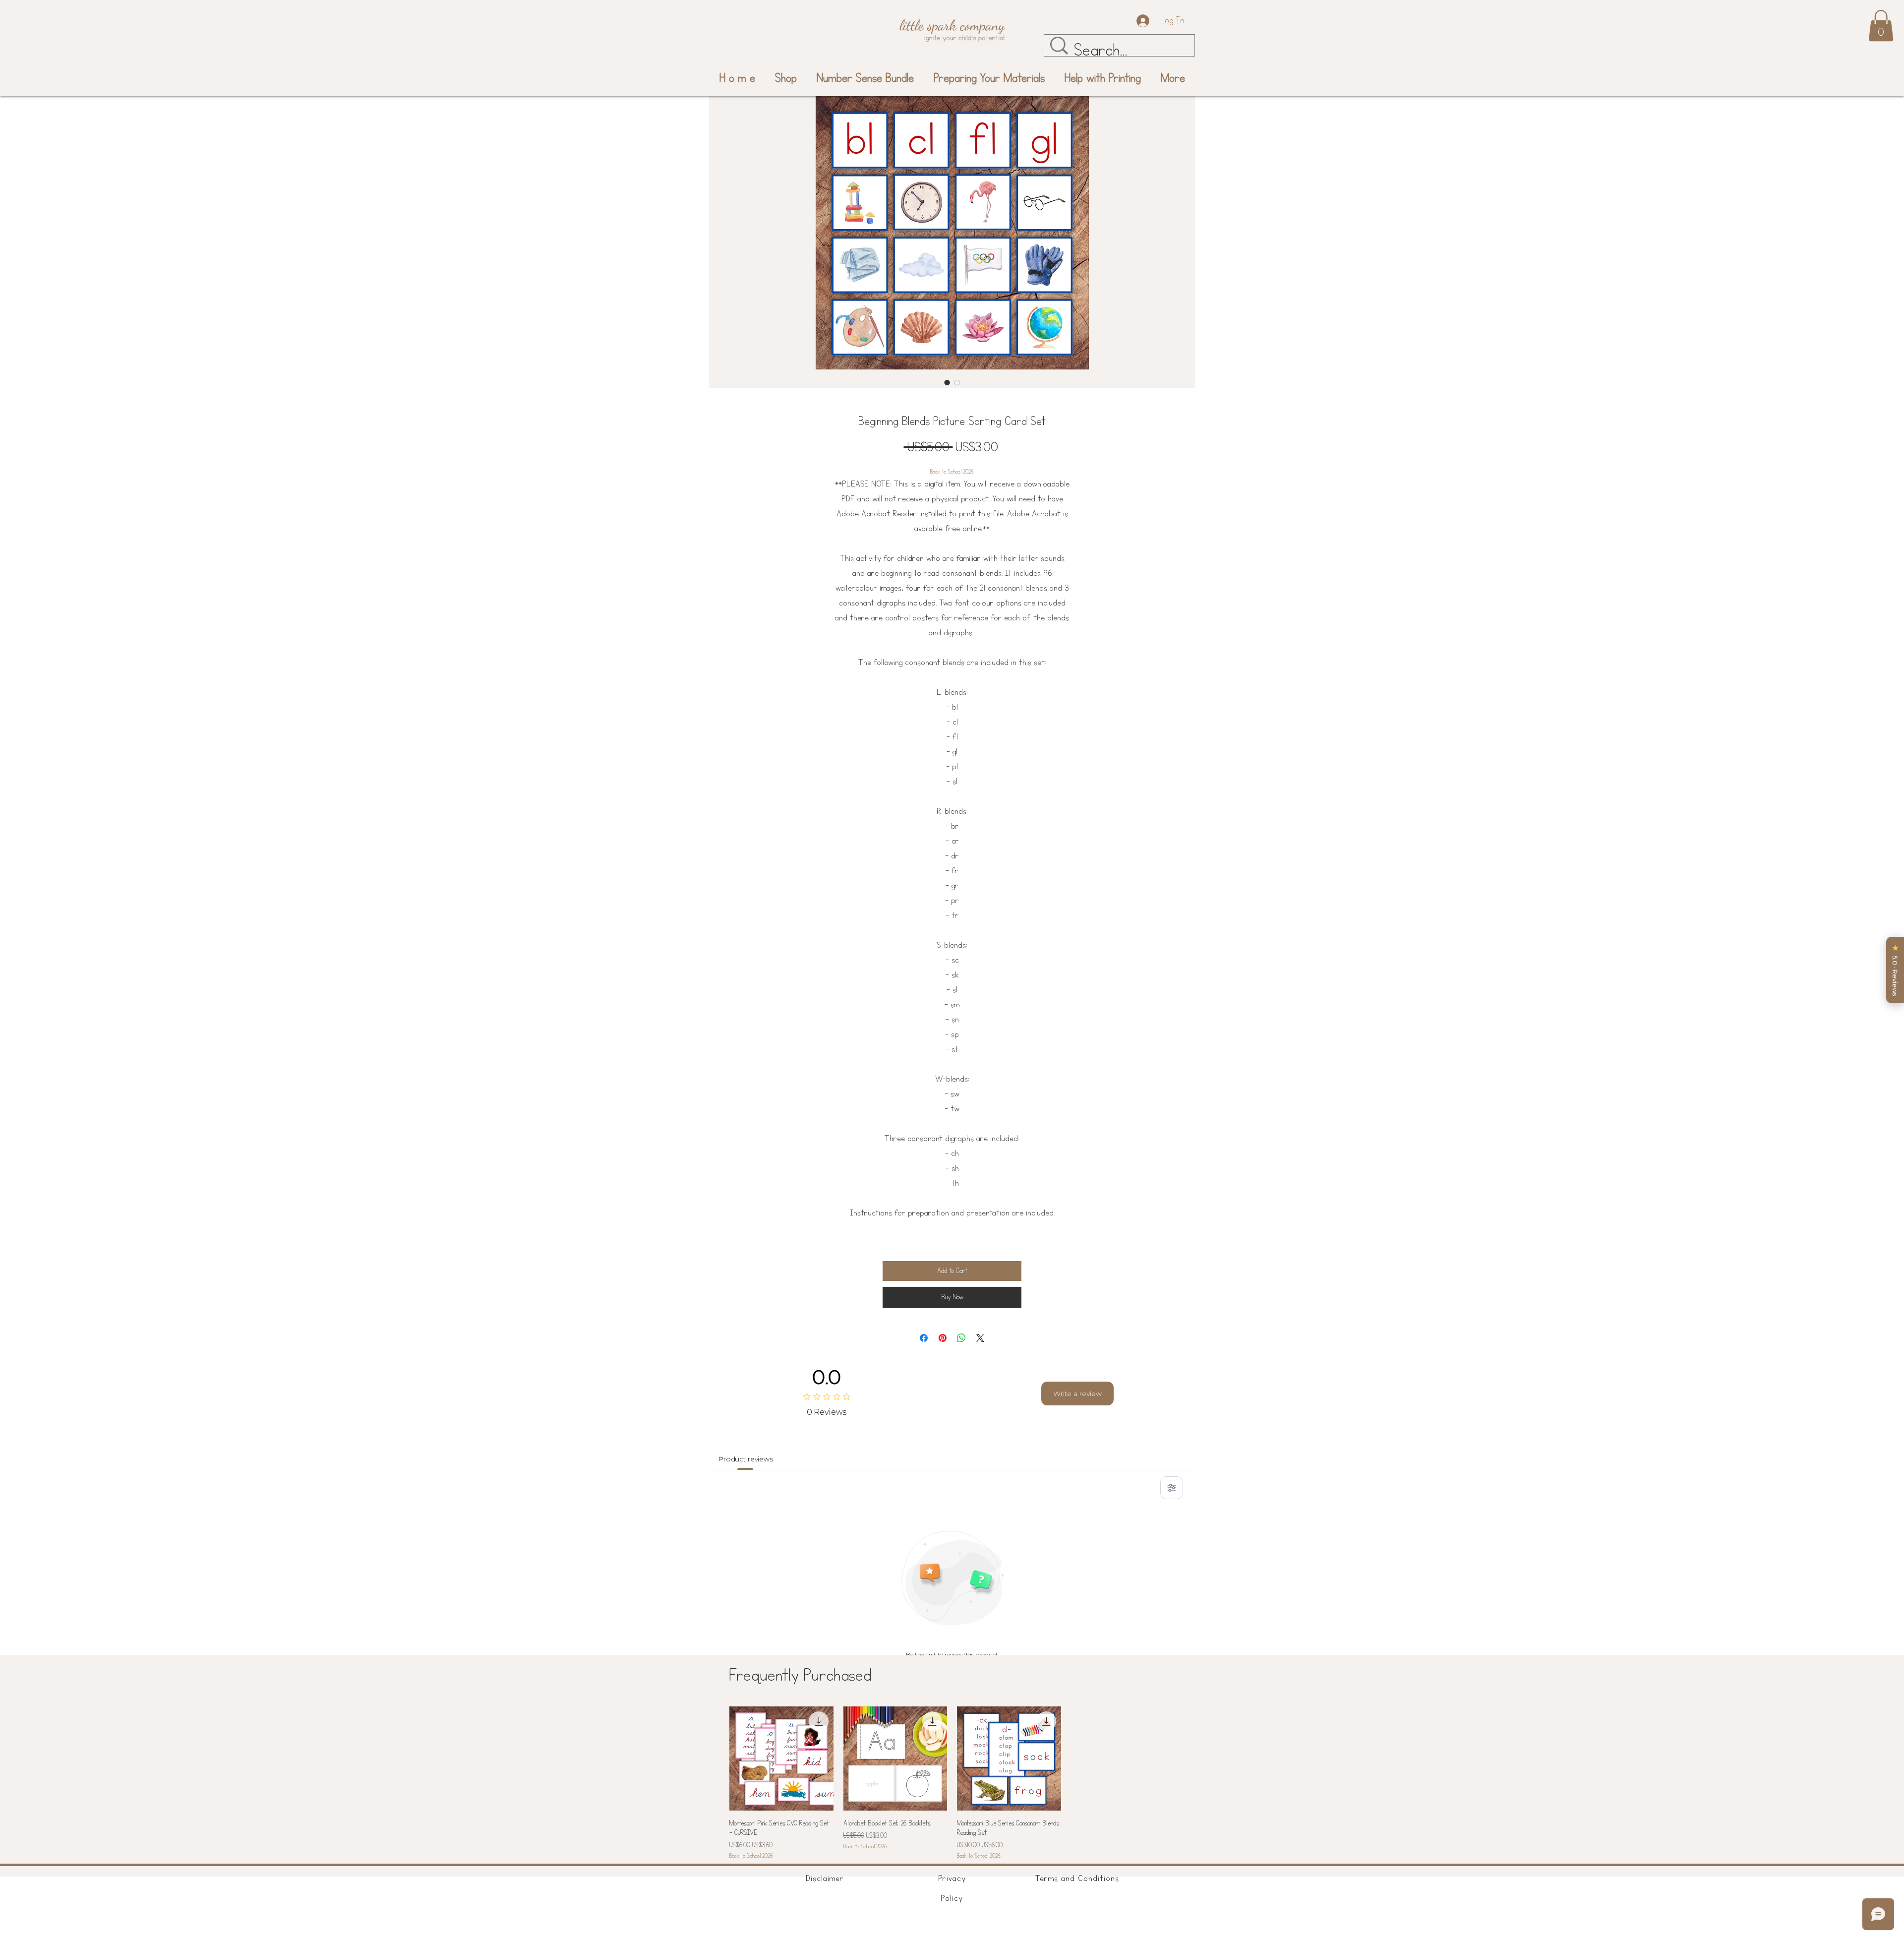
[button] (1881, 26)
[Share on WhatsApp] (961, 1338)
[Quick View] (781, 1758)
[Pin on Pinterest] (943, 1338)
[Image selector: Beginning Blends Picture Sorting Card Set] (947, 382)
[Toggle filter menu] (1172, 1488)
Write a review (1077, 1394)
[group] (952, 1784)
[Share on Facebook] (924, 1338)
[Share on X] (980, 1338)
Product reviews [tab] (745, 1459)
